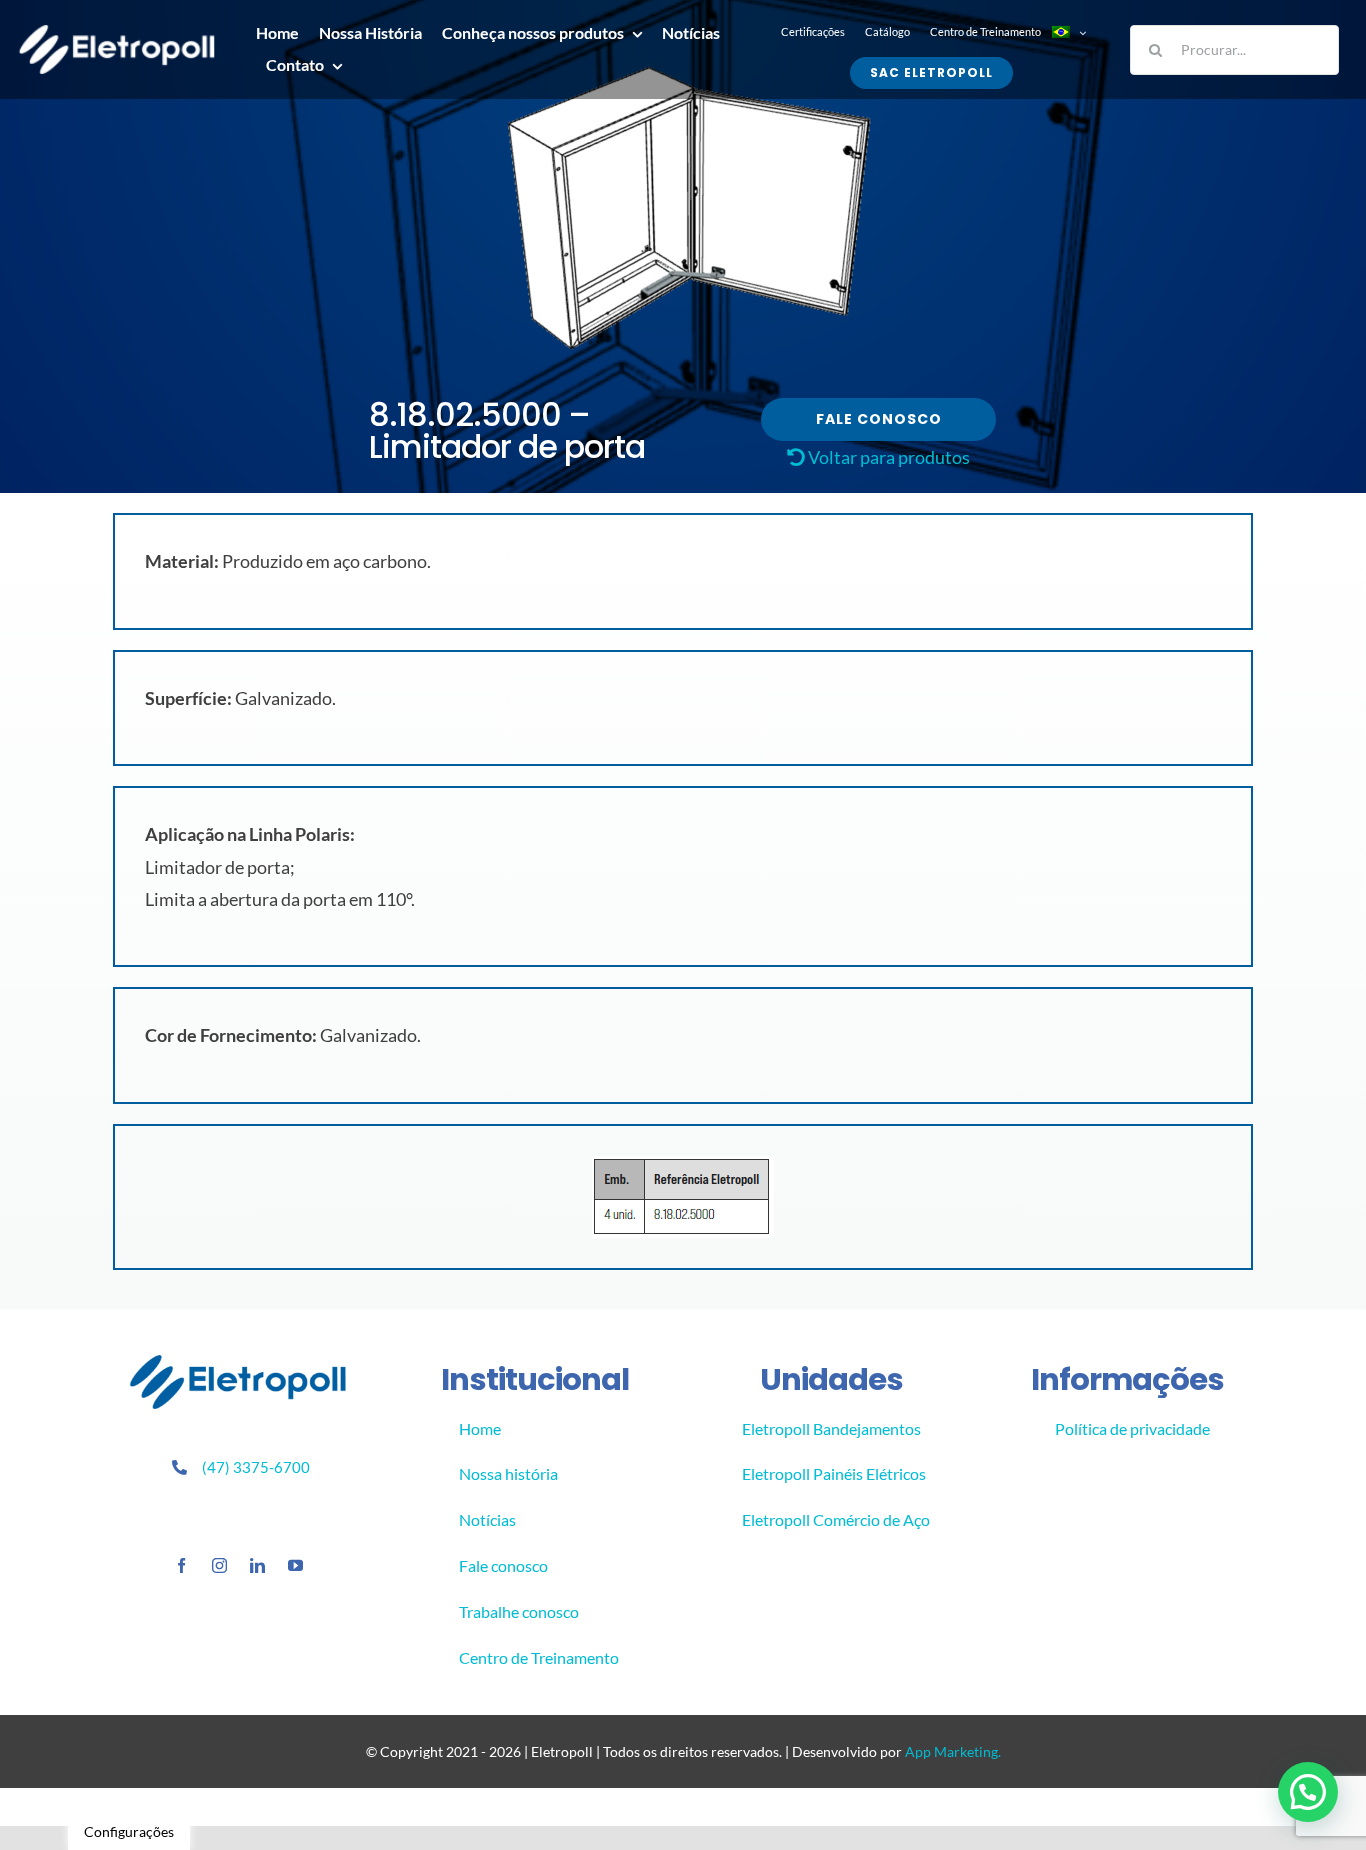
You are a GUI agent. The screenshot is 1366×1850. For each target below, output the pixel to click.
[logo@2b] (117, 34)
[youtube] (295, 1565)
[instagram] (219, 1565)
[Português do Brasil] (1067, 32)
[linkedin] (257, 1565)
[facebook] (181, 1565)
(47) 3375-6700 (256, 1467)
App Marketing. (953, 1751)
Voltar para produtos (887, 457)
